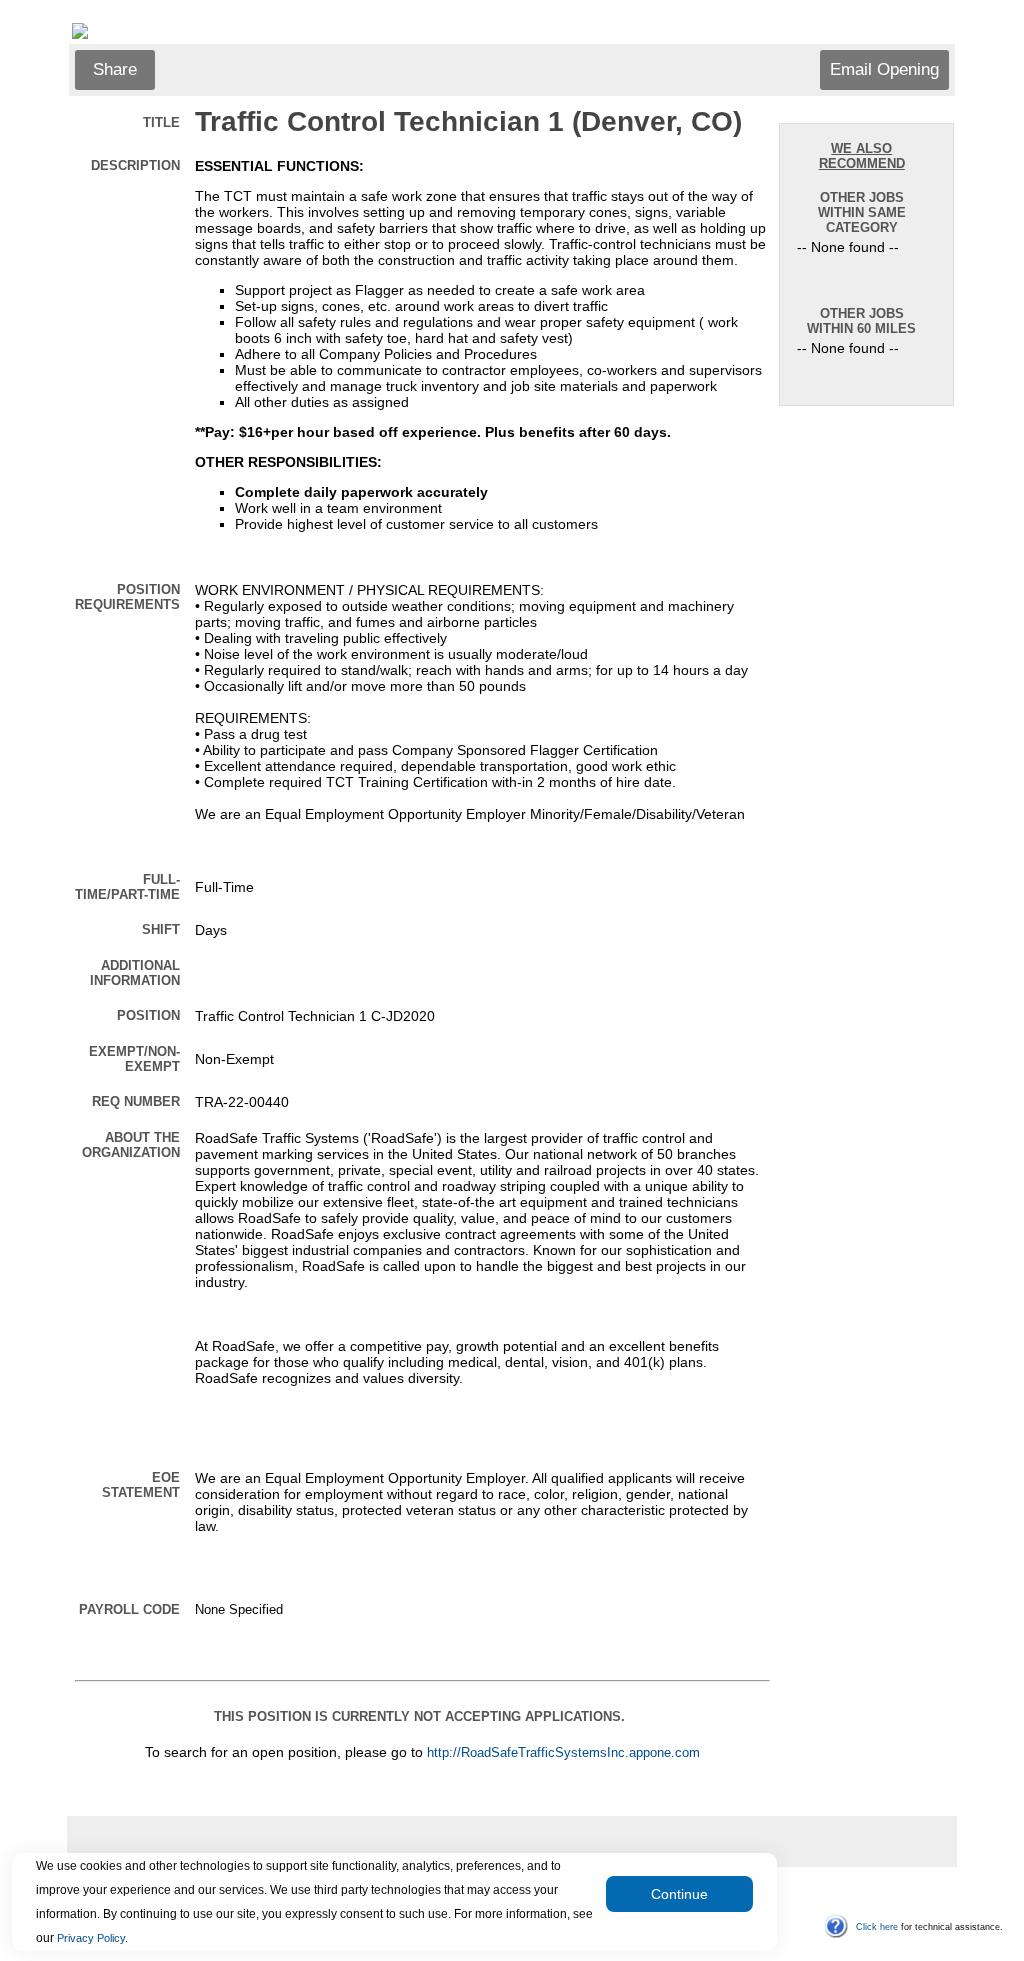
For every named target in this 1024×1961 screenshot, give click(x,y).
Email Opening (884, 69)
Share (115, 69)
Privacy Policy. (92, 1938)
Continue (679, 1894)
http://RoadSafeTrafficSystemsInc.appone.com (563, 1753)
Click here (877, 1927)
